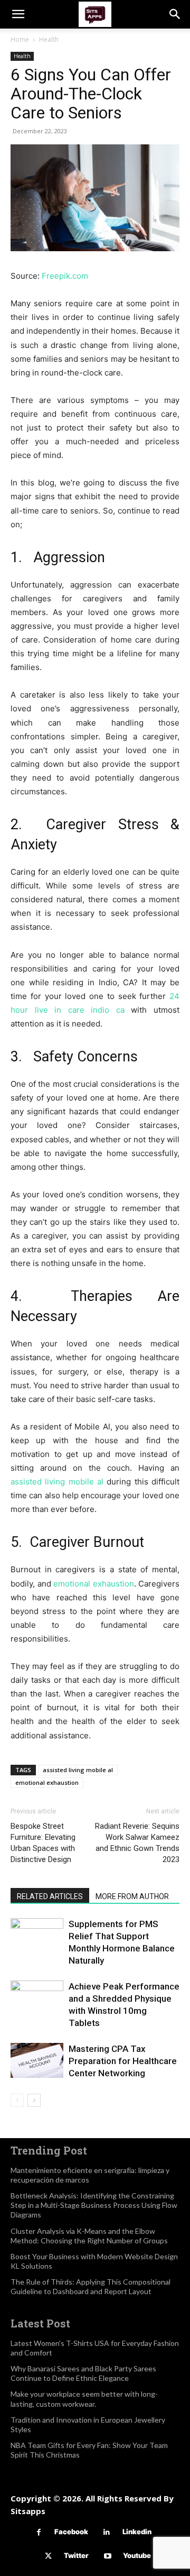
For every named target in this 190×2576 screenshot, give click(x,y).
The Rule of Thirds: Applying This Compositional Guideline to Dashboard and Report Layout (91, 2286)
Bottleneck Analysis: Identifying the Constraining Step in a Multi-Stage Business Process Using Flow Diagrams (94, 2205)
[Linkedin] (107, 2532)
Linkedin (137, 2532)
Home (20, 39)
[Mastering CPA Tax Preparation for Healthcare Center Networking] (37, 2061)
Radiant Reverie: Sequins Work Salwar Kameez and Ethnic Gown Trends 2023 (137, 1843)
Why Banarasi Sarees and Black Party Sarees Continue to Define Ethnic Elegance (83, 2373)
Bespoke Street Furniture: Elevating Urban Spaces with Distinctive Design (43, 1843)
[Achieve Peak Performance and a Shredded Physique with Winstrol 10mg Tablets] (37, 2007)
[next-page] (34, 2100)
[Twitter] (48, 2556)
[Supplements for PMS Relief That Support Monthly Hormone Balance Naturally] (37, 1936)
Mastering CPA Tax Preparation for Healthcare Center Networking (123, 2061)
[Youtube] (107, 2556)
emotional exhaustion (94, 1584)
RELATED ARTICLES (50, 1896)
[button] (18, 14)
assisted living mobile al (57, 1482)
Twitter (76, 2555)
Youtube (137, 2555)
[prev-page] (17, 2100)
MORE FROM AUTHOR (132, 1896)
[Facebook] (39, 2532)
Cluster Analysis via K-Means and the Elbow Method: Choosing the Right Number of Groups (89, 2236)
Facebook (71, 2532)
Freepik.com (65, 276)
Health (49, 39)
